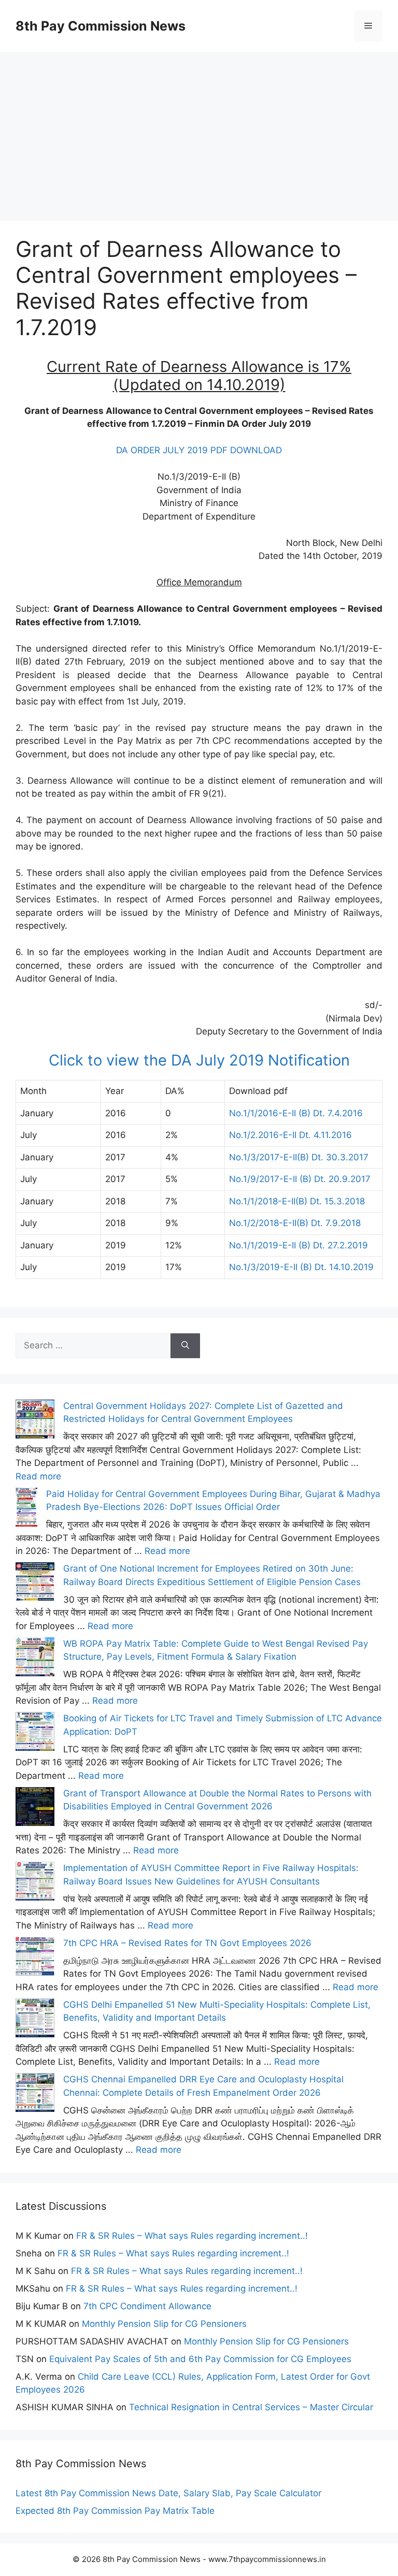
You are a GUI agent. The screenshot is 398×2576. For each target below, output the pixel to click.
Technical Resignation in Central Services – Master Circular (251, 2407)
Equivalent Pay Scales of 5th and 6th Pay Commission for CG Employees (200, 2359)
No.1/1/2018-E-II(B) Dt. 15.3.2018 (297, 1201)
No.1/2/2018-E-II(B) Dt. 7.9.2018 (295, 1223)
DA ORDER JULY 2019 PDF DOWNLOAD (199, 450)
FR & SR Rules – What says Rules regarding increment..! (192, 2236)
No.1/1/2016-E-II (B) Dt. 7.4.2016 (296, 1113)
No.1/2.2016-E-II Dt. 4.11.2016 (290, 1135)
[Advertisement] (199, 124)
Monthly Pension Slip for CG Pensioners (164, 2324)
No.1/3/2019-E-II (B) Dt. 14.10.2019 (301, 1267)
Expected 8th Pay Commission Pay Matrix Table (115, 2511)
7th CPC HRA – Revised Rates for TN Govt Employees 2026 (187, 1943)
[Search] (185, 1346)
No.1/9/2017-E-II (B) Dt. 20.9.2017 (300, 1179)
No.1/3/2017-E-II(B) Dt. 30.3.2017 (299, 1157)
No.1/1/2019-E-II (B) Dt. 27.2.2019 (298, 1245)
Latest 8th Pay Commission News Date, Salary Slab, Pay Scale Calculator (168, 2493)
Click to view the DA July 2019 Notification (199, 1060)
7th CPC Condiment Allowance (147, 2306)
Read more (38, 1476)
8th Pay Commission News (101, 26)
